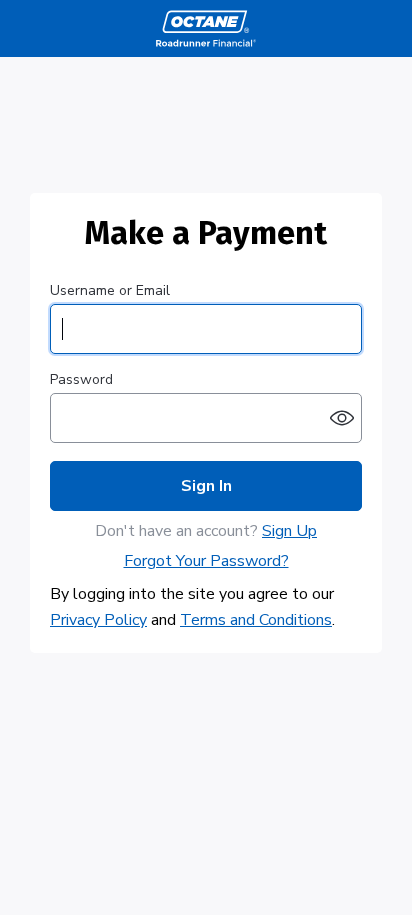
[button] (342, 418)
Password (81, 380)
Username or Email (110, 291)
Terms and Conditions (256, 620)
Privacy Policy (98, 620)
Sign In (206, 486)
